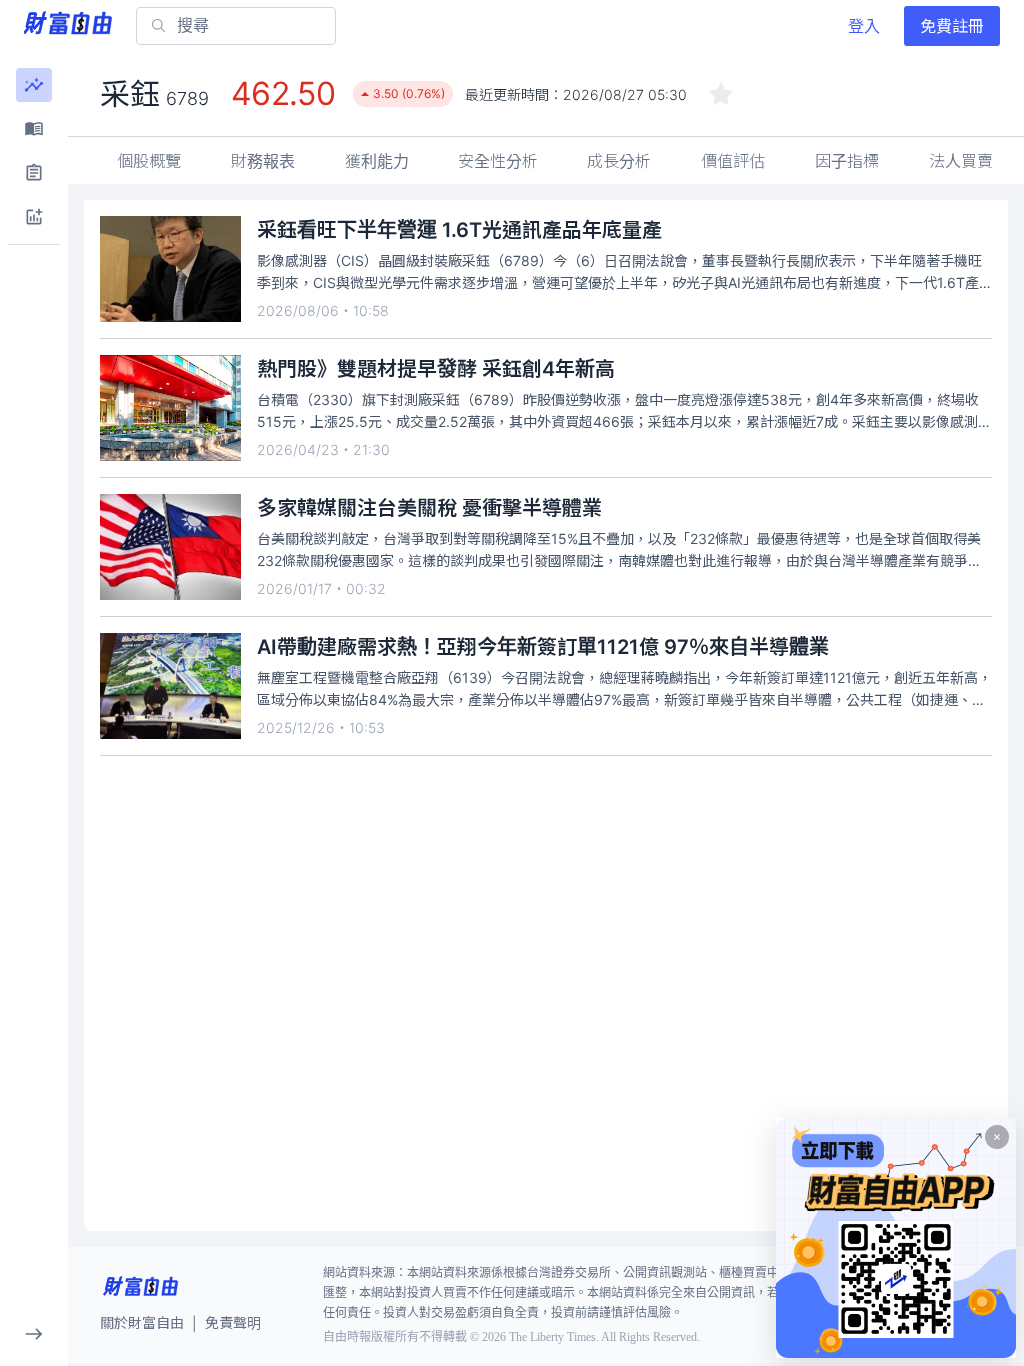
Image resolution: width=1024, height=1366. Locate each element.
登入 (864, 26)
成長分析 (619, 161)
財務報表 (263, 161)
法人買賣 (961, 161)
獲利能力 (377, 161)
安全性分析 (498, 161)
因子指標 (847, 161)
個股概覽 (149, 161)
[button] (34, 85)
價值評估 (733, 161)
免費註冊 (952, 26)
